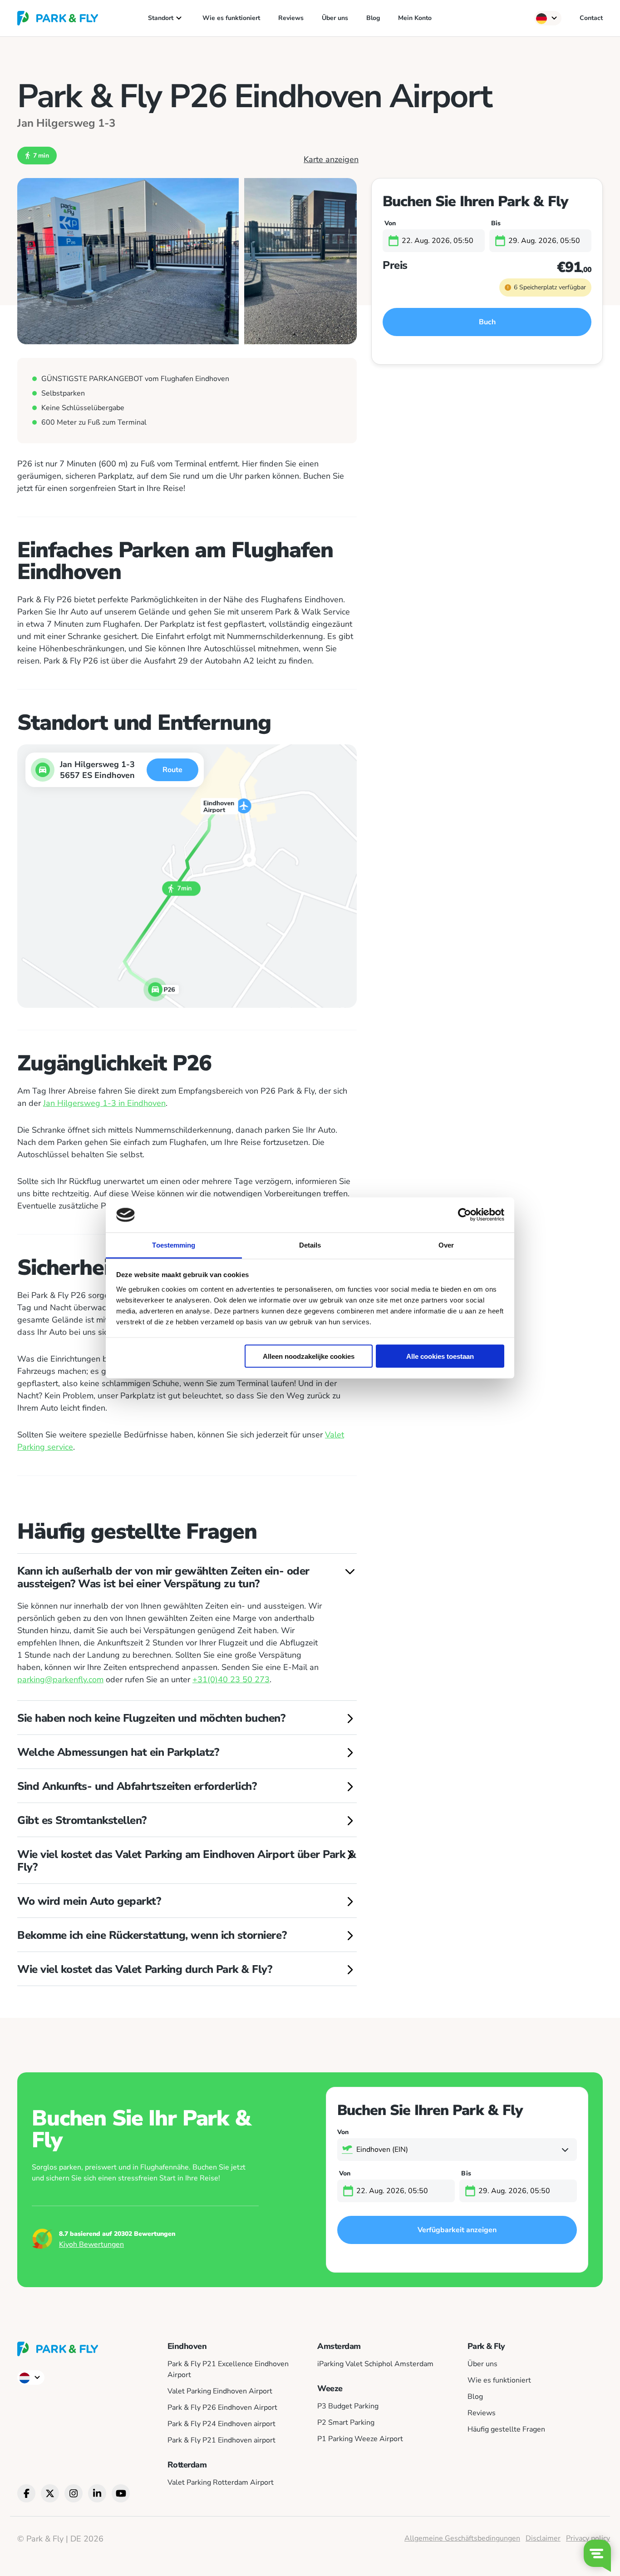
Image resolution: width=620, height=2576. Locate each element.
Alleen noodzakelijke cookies (309, 1356)
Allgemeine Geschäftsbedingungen (462, 2538)
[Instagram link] (74, 2493)
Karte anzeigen (331, 160)
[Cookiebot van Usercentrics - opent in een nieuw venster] (465, 1215)
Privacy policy (588, 2538)
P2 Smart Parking (346, 2422)
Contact (591, 18)
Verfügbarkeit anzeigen (457, 2230)
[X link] (50, 2493)
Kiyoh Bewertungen (91, 2244)
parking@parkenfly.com (60, 1679)
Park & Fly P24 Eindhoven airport (221, 2424)
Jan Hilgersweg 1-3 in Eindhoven (104, 1103)
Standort (161, 18)
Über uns (335, 18)
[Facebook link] (26, 2493)
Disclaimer (543, 2538)
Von (389, 223)
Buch (487, 322)
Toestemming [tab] (174, 1245)
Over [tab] (446, 1245)
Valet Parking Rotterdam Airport (221, 2482)
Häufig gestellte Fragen (506, 2429)
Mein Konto (415, 18)
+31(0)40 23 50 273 (231, 1679)
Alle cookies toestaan (440, 1356)
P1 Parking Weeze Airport (360, 2439)
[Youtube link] (121, 2493)
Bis (495, 223)
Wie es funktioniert (231, 18)
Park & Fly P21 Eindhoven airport (221, 2440)
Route (172, 770)
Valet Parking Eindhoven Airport (220, 2391)
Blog (373, 18)
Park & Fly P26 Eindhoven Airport (222, 2408)
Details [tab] (310, 1245)
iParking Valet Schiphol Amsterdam (375, 2364)
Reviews (291, 18)
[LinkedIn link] (97, 2493)
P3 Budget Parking (348, 2406)
